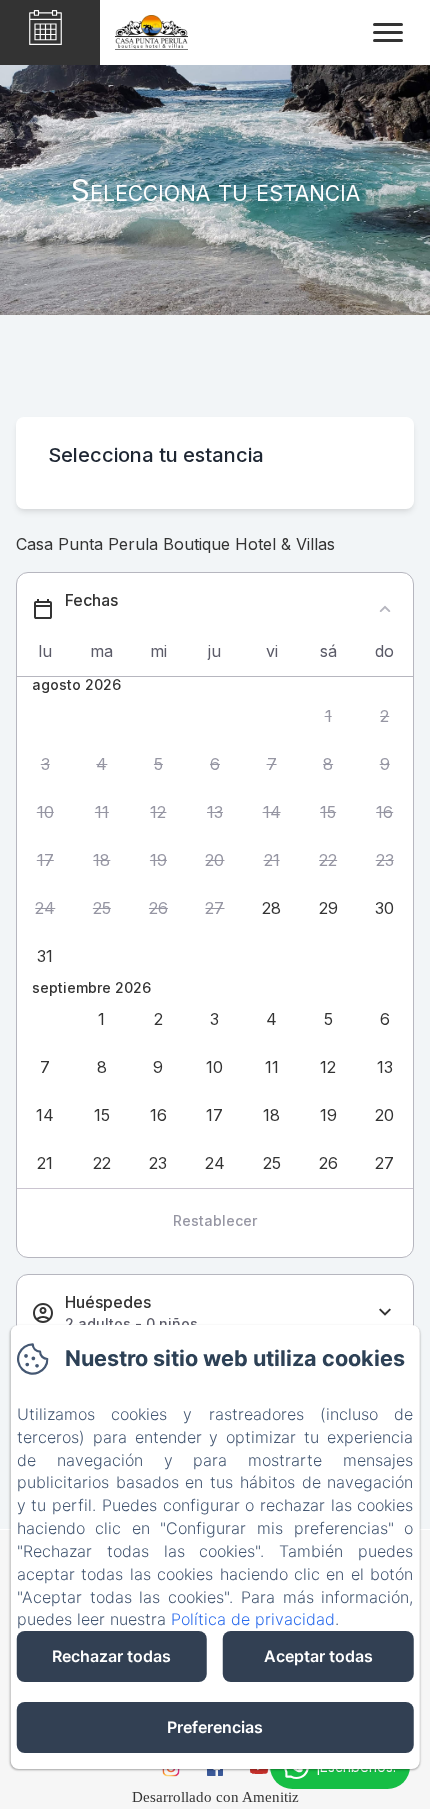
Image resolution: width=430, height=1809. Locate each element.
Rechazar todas (111, 1656)
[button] (328, 716)
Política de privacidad (253, 1619)
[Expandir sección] (385, 1312)
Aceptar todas (318, 1656)
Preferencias (215, 1727)
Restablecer (215, 1220)
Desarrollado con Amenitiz (215, 1797)
